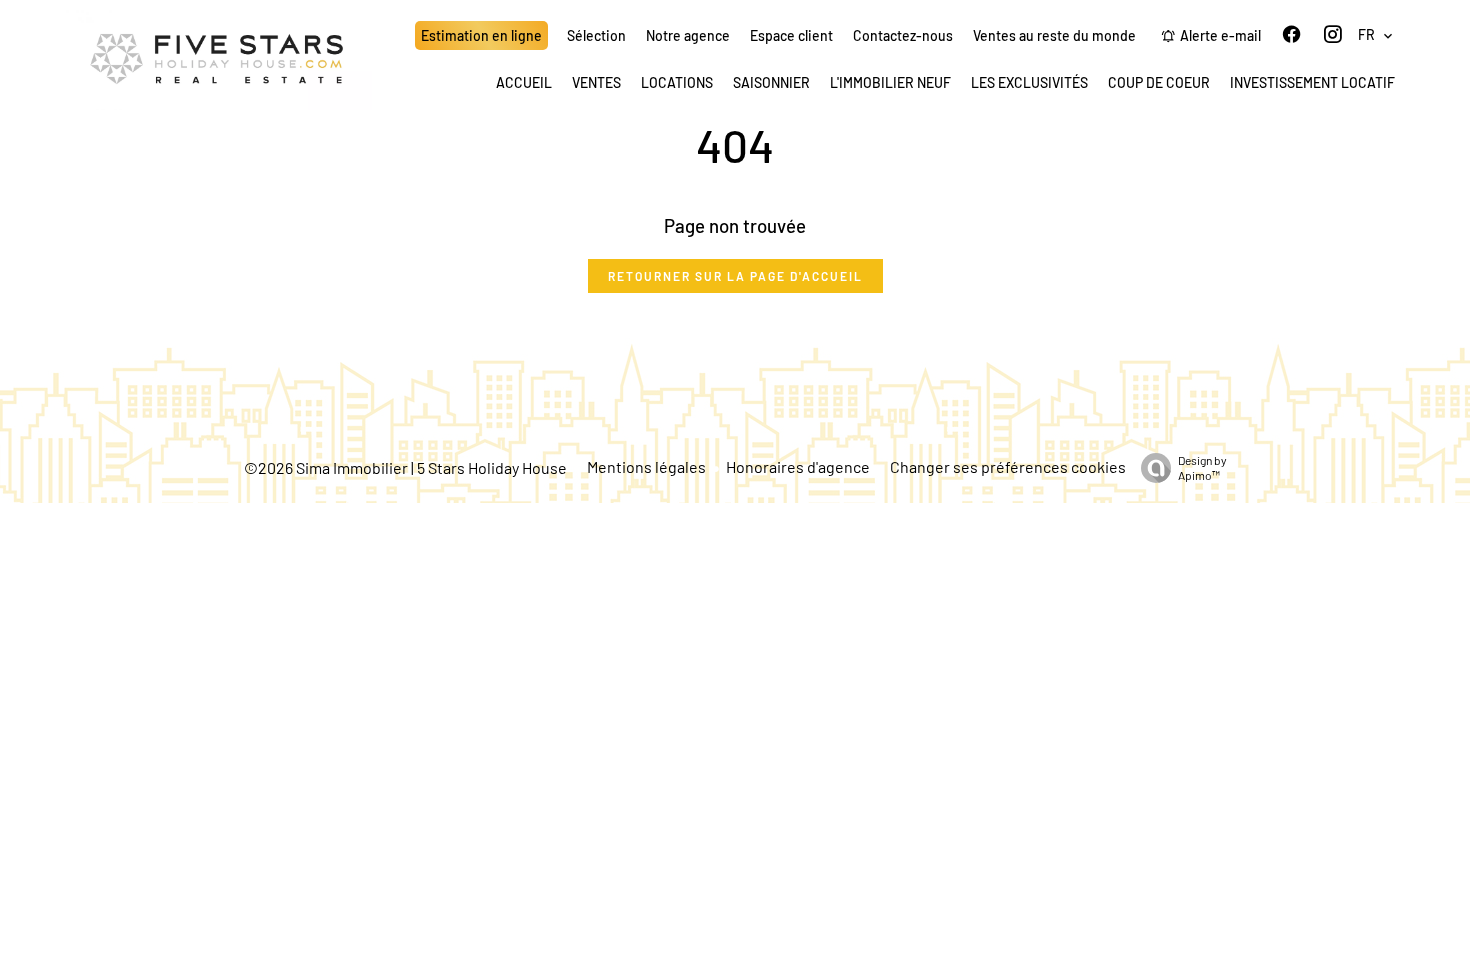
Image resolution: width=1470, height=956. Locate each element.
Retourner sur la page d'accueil (735, 276)
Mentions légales (646, 466)
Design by (1202, 467)
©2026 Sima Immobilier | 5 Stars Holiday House (405, 467)
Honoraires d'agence (798, 466)
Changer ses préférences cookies (1008, 466)
